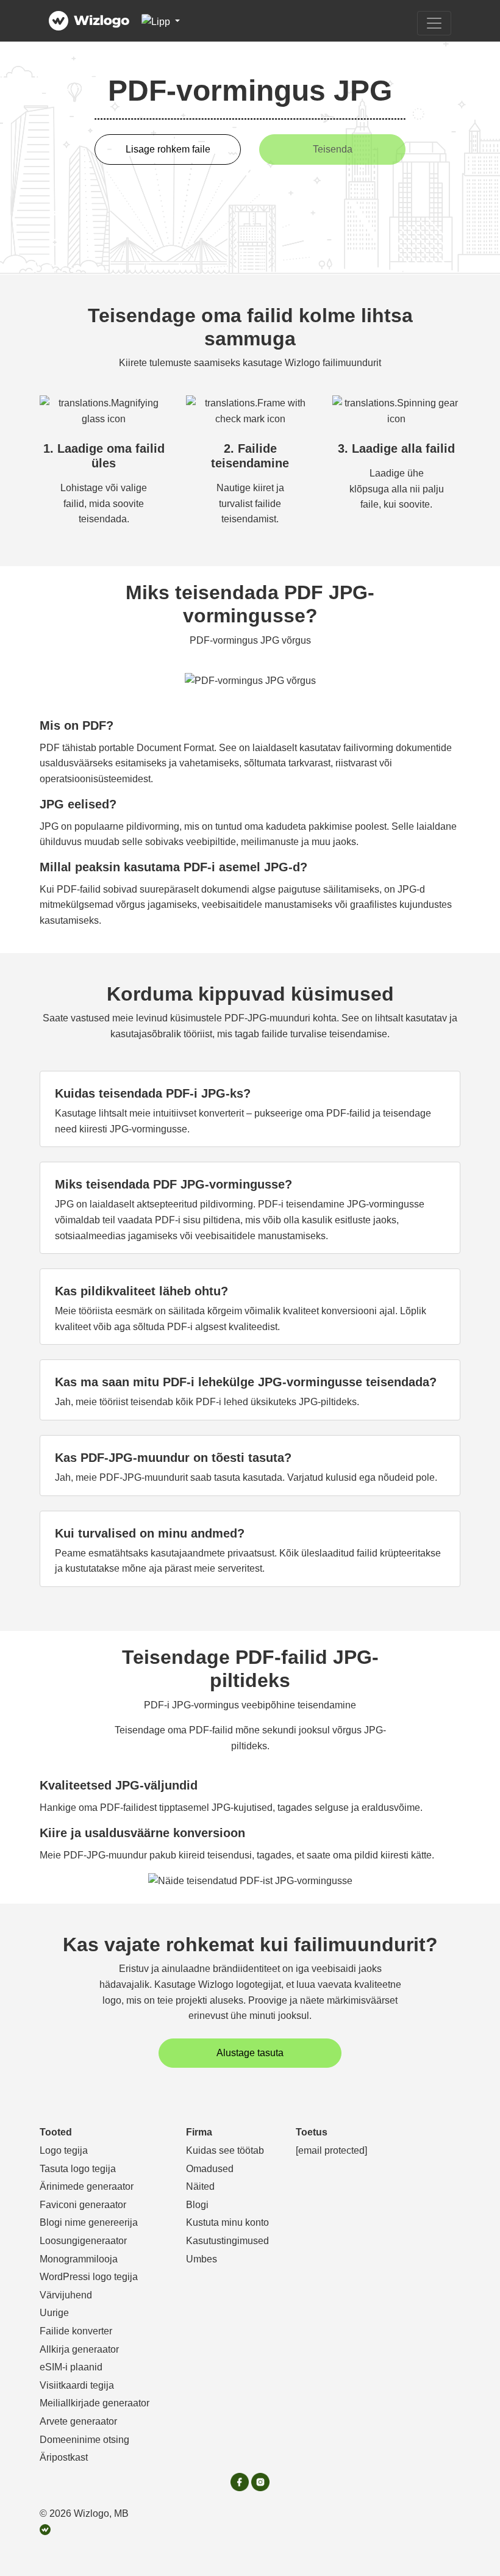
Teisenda (333, 149)
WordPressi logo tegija (89, 2277)
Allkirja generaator (79, 2349)
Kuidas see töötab (225, 2150)
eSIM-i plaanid (71, 2367)
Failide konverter (76, 2331)
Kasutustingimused (227, 2241)
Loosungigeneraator (83, 2241)
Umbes (202, 2259)
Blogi (197, 2205)
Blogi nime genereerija (89, 2222)
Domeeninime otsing (84, 2440)
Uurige (54, 2313)
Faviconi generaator (83, 2205)
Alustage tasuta (250, 2053)
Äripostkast (64, 2457)
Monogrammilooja (79, 2259)
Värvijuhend (66, 2295)
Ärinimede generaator (87, 2186)
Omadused (210, 2169)
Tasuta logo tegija (78, 2169)
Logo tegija (64, 2150)
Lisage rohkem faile (168, 149)
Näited (200, 2186)
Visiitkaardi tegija (77, 2385)
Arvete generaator (78, 2421)
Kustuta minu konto (227, 2222)
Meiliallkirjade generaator (95, 2403)
